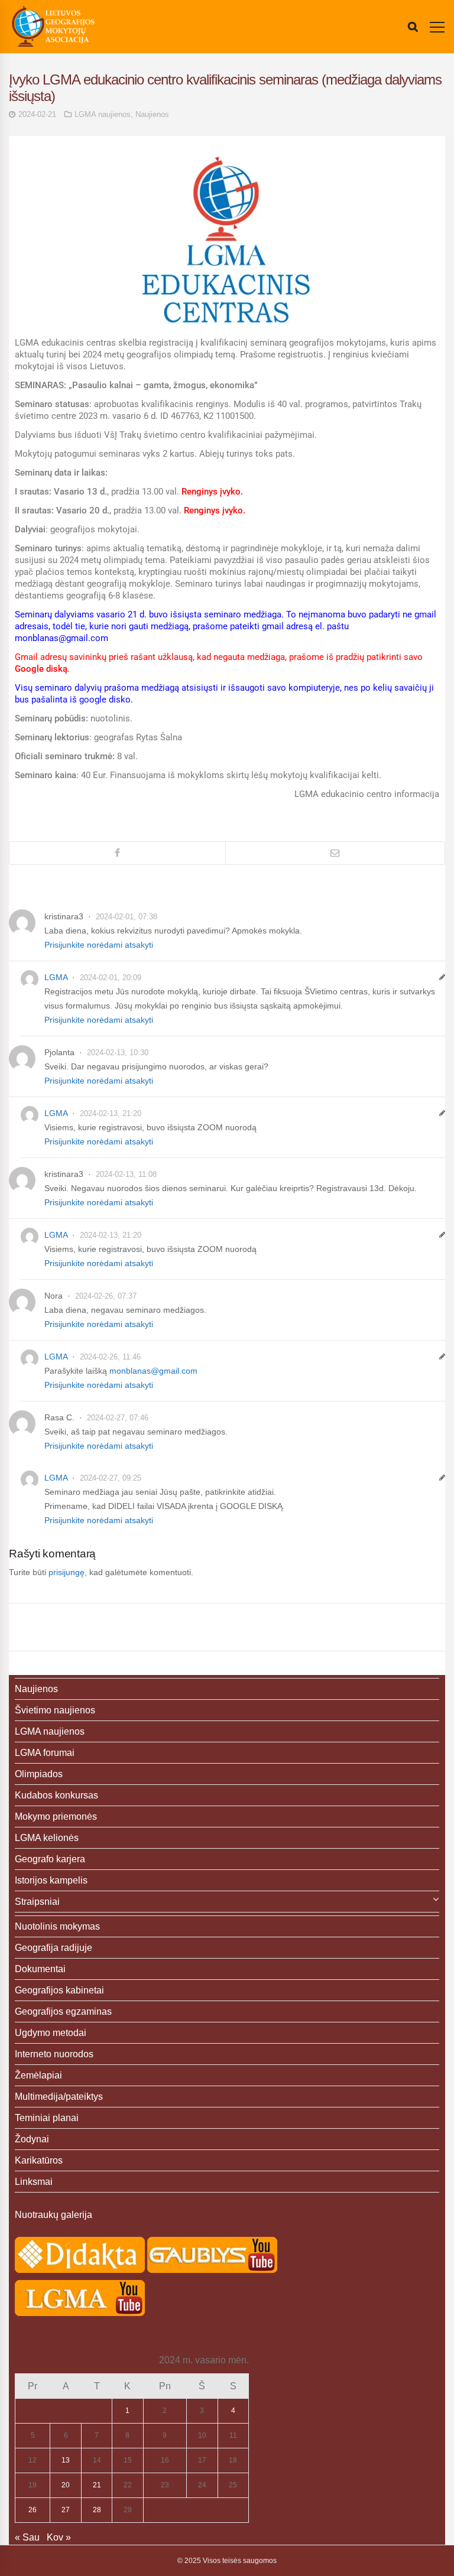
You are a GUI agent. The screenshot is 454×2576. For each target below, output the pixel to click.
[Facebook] (117, 853)
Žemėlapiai (38, 2075)
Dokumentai (40, 1969)
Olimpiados (39, 1774)
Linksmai (34, 2182)
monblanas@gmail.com (153, 1371)
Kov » (59, 2537)
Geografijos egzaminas (63, 2011)
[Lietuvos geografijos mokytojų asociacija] (53, 27)
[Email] (335, 853)
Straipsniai (37, 1902)
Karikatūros (39, 2160)
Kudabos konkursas (56, 1795)
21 (97, 2485)
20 (66, 2485)
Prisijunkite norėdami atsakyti (99, 945)
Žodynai (32, 2139)
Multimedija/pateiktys (59, 2097)
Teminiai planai (47, 2118)
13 (66, 2460)
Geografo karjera (50, 1859)
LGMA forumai (45, 1753)
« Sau (27, 2537)
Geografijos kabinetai (59, 1990)
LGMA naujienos (103, 114)
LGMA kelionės (47, 1838)
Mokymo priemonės (56, 1816)
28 (97, 2510)
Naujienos (152, 114)
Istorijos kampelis (51, 1880)
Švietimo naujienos (55, 1710)
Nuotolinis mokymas (57, 1926)
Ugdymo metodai (51, 2033)
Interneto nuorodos (54, 2054)
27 (66, 2510)
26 (33, 2510)
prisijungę (67, 1572)
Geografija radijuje (53, 1948)
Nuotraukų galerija (53, 2215)
